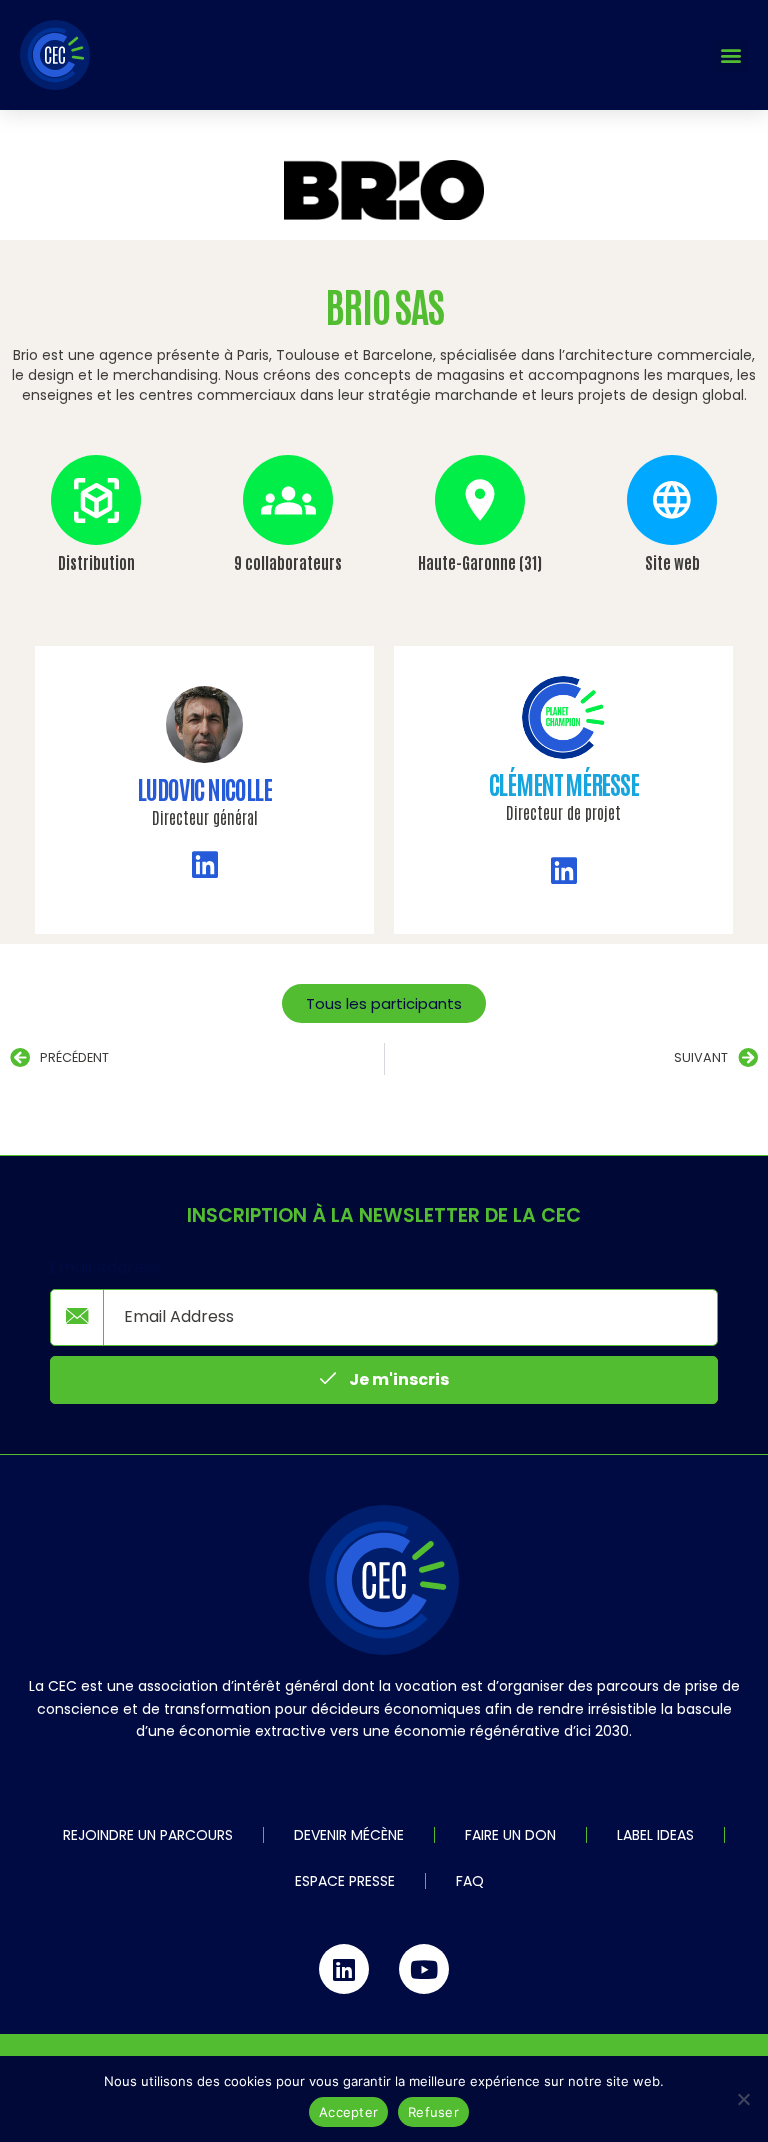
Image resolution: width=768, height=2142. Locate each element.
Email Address (105, 1267)
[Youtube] (424, 1969)
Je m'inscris (397, 1379)
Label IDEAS (655, 1835)
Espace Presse (345, 1881)
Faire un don (510, 1835)
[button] (731, 55)
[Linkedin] (344, 1969)
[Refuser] (743, 2099)
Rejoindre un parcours (148, 1835)
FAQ (470, 1881)
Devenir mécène (349, 1835)
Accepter (348, 2112)
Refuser (433, 2112)
